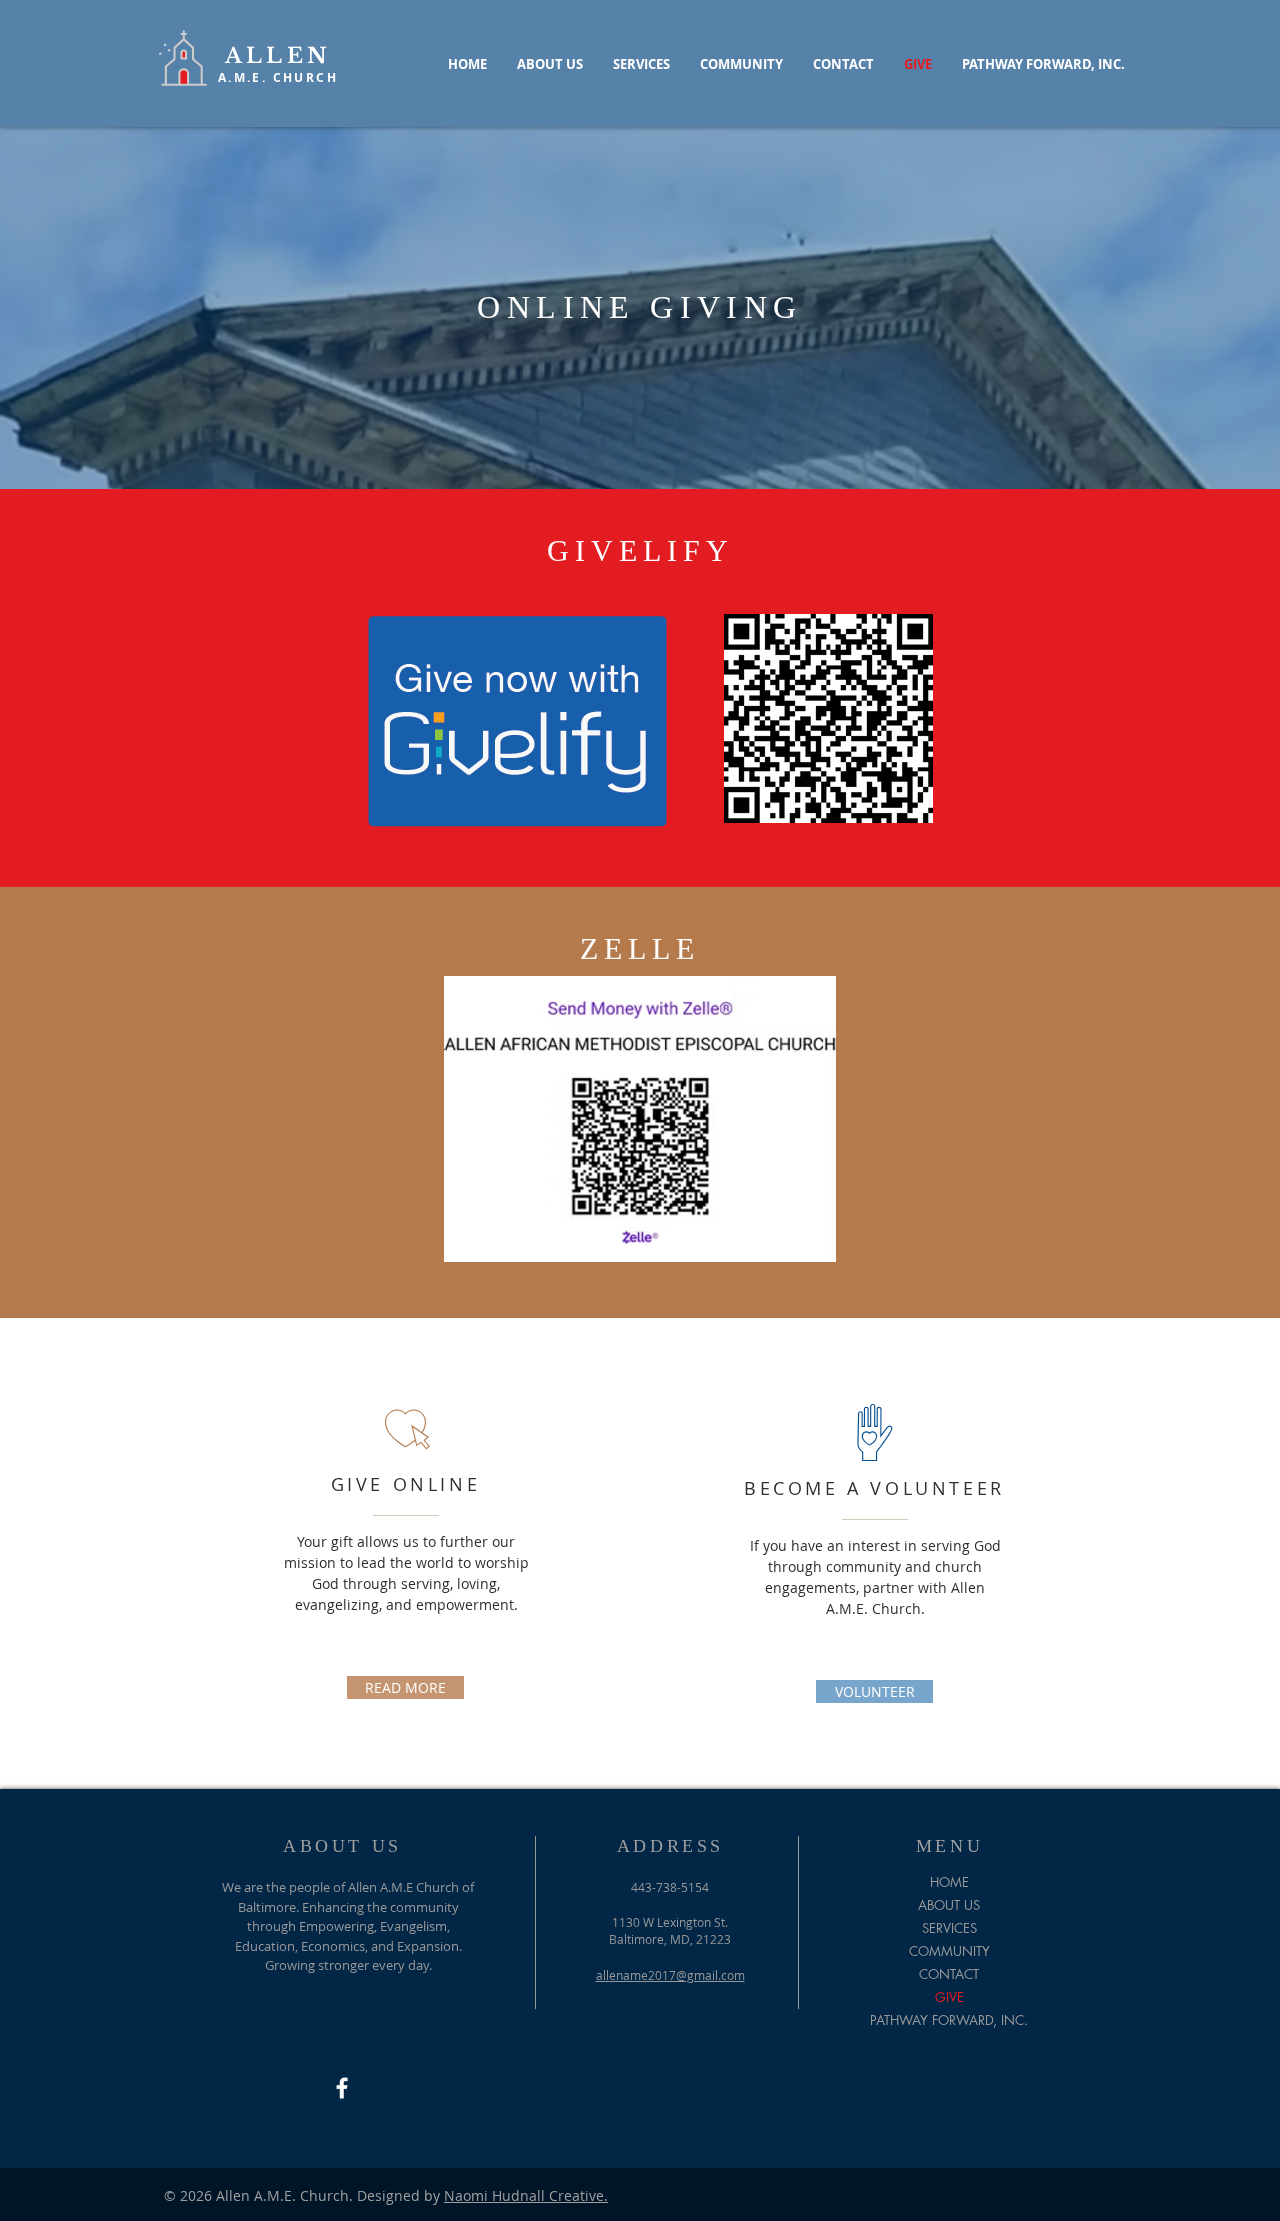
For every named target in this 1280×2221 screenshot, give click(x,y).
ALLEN (278, 56)
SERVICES (949, 1928)
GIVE (949, 1997)
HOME (949, 1882)
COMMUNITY (949, 1951)
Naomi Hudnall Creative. (526, 2195)
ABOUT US (949, 1905)
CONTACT (949, 1974)
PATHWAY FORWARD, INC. (949, 2020)
